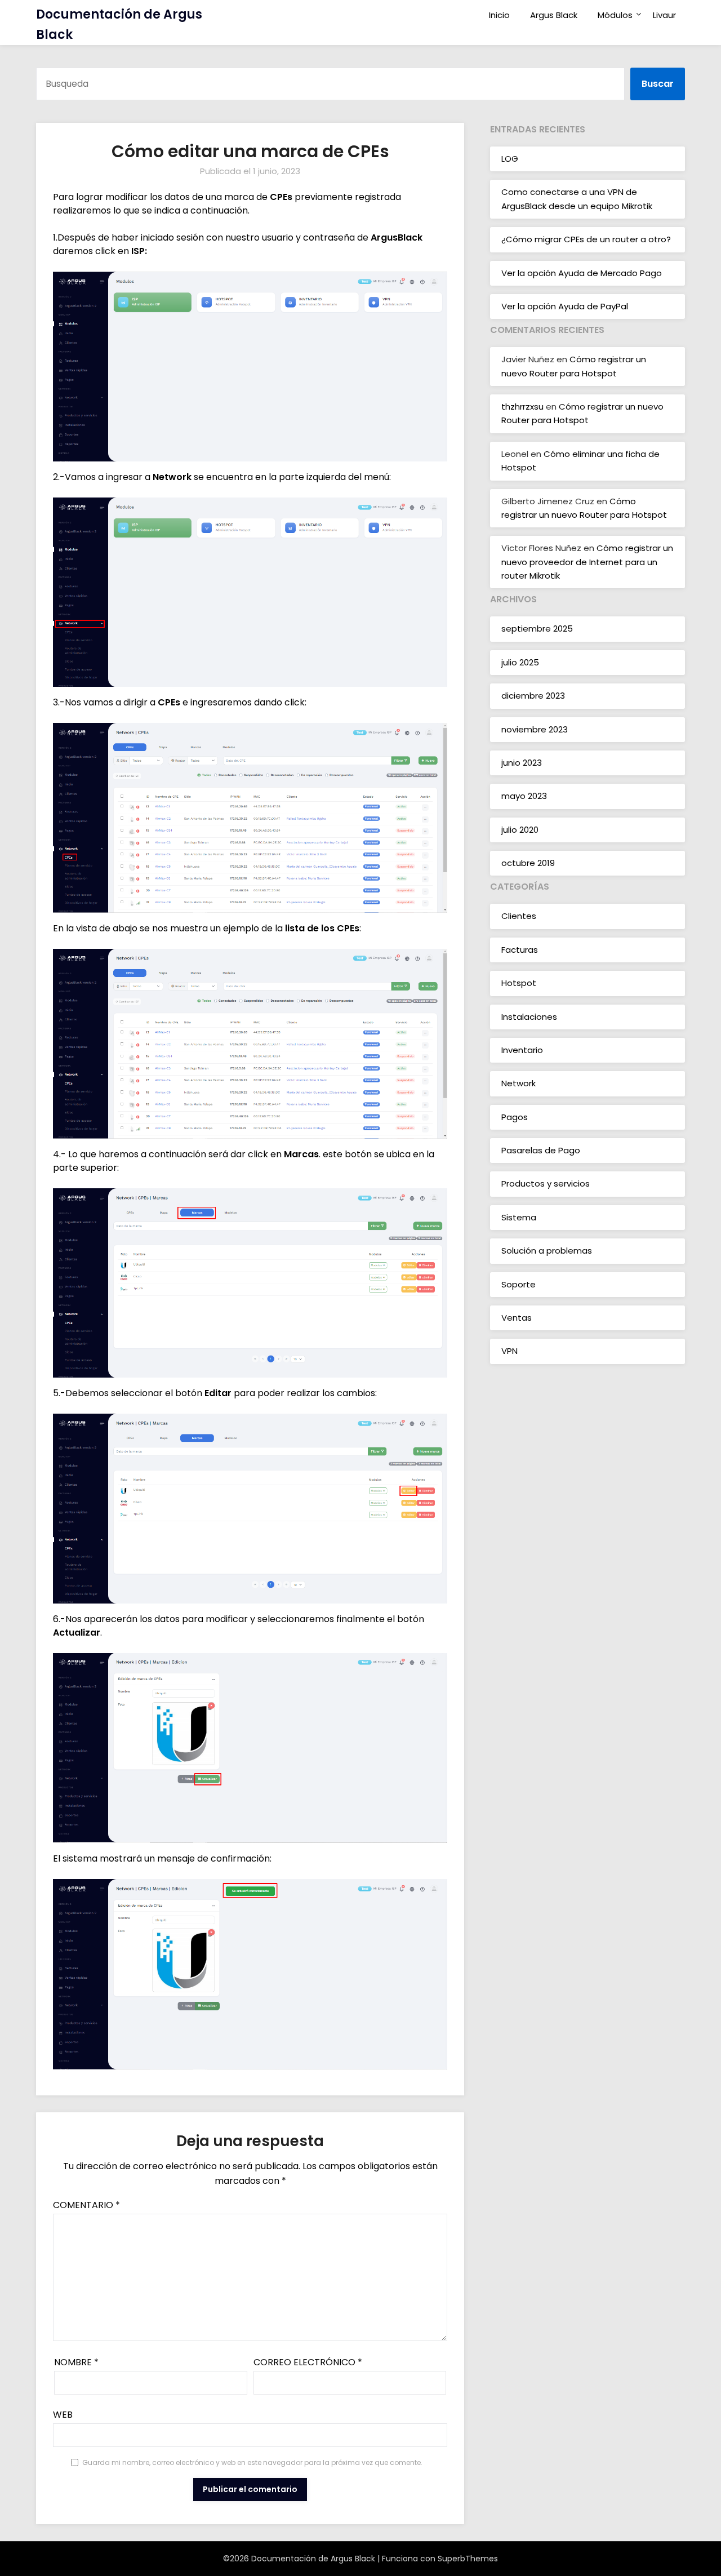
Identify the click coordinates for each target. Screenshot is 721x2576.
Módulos (615, 15)
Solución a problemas (547, 1251)
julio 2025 (520, 662)
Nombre (76, 2362)
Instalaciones (529, 1017)
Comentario (86, 2205)
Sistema (519, 1217)
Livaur (664, 15)
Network (519, 1083)
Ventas (517, 1318)
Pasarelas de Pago (541, 1150)
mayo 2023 (524, 796)
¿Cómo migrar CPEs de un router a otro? (586, 239)
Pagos (515, 1117)
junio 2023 (522, 763)
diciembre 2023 (533, 696)
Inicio (499, 15)
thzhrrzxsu (522, 407)
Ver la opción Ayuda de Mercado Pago (582, 273)
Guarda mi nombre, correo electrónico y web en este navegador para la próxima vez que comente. (252, 2462)
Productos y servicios (546, 1183)
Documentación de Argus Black (119, 25)
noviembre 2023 (535, 729)
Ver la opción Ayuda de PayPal (565, 306)
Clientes (519, 916)
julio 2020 (520, 830)
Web (63, 2415)
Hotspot (519, 983)
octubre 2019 (528, 863)
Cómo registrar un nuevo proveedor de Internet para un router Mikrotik (587, 562)
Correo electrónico (308, 2362)
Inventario (522, 1050)
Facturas (520, 950)
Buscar (658, 84)
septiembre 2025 (537, 629)
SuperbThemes (468, 2559)
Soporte (519, 1284)
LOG (510, 159)
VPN (509, 1351)
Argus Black (554, 15)
